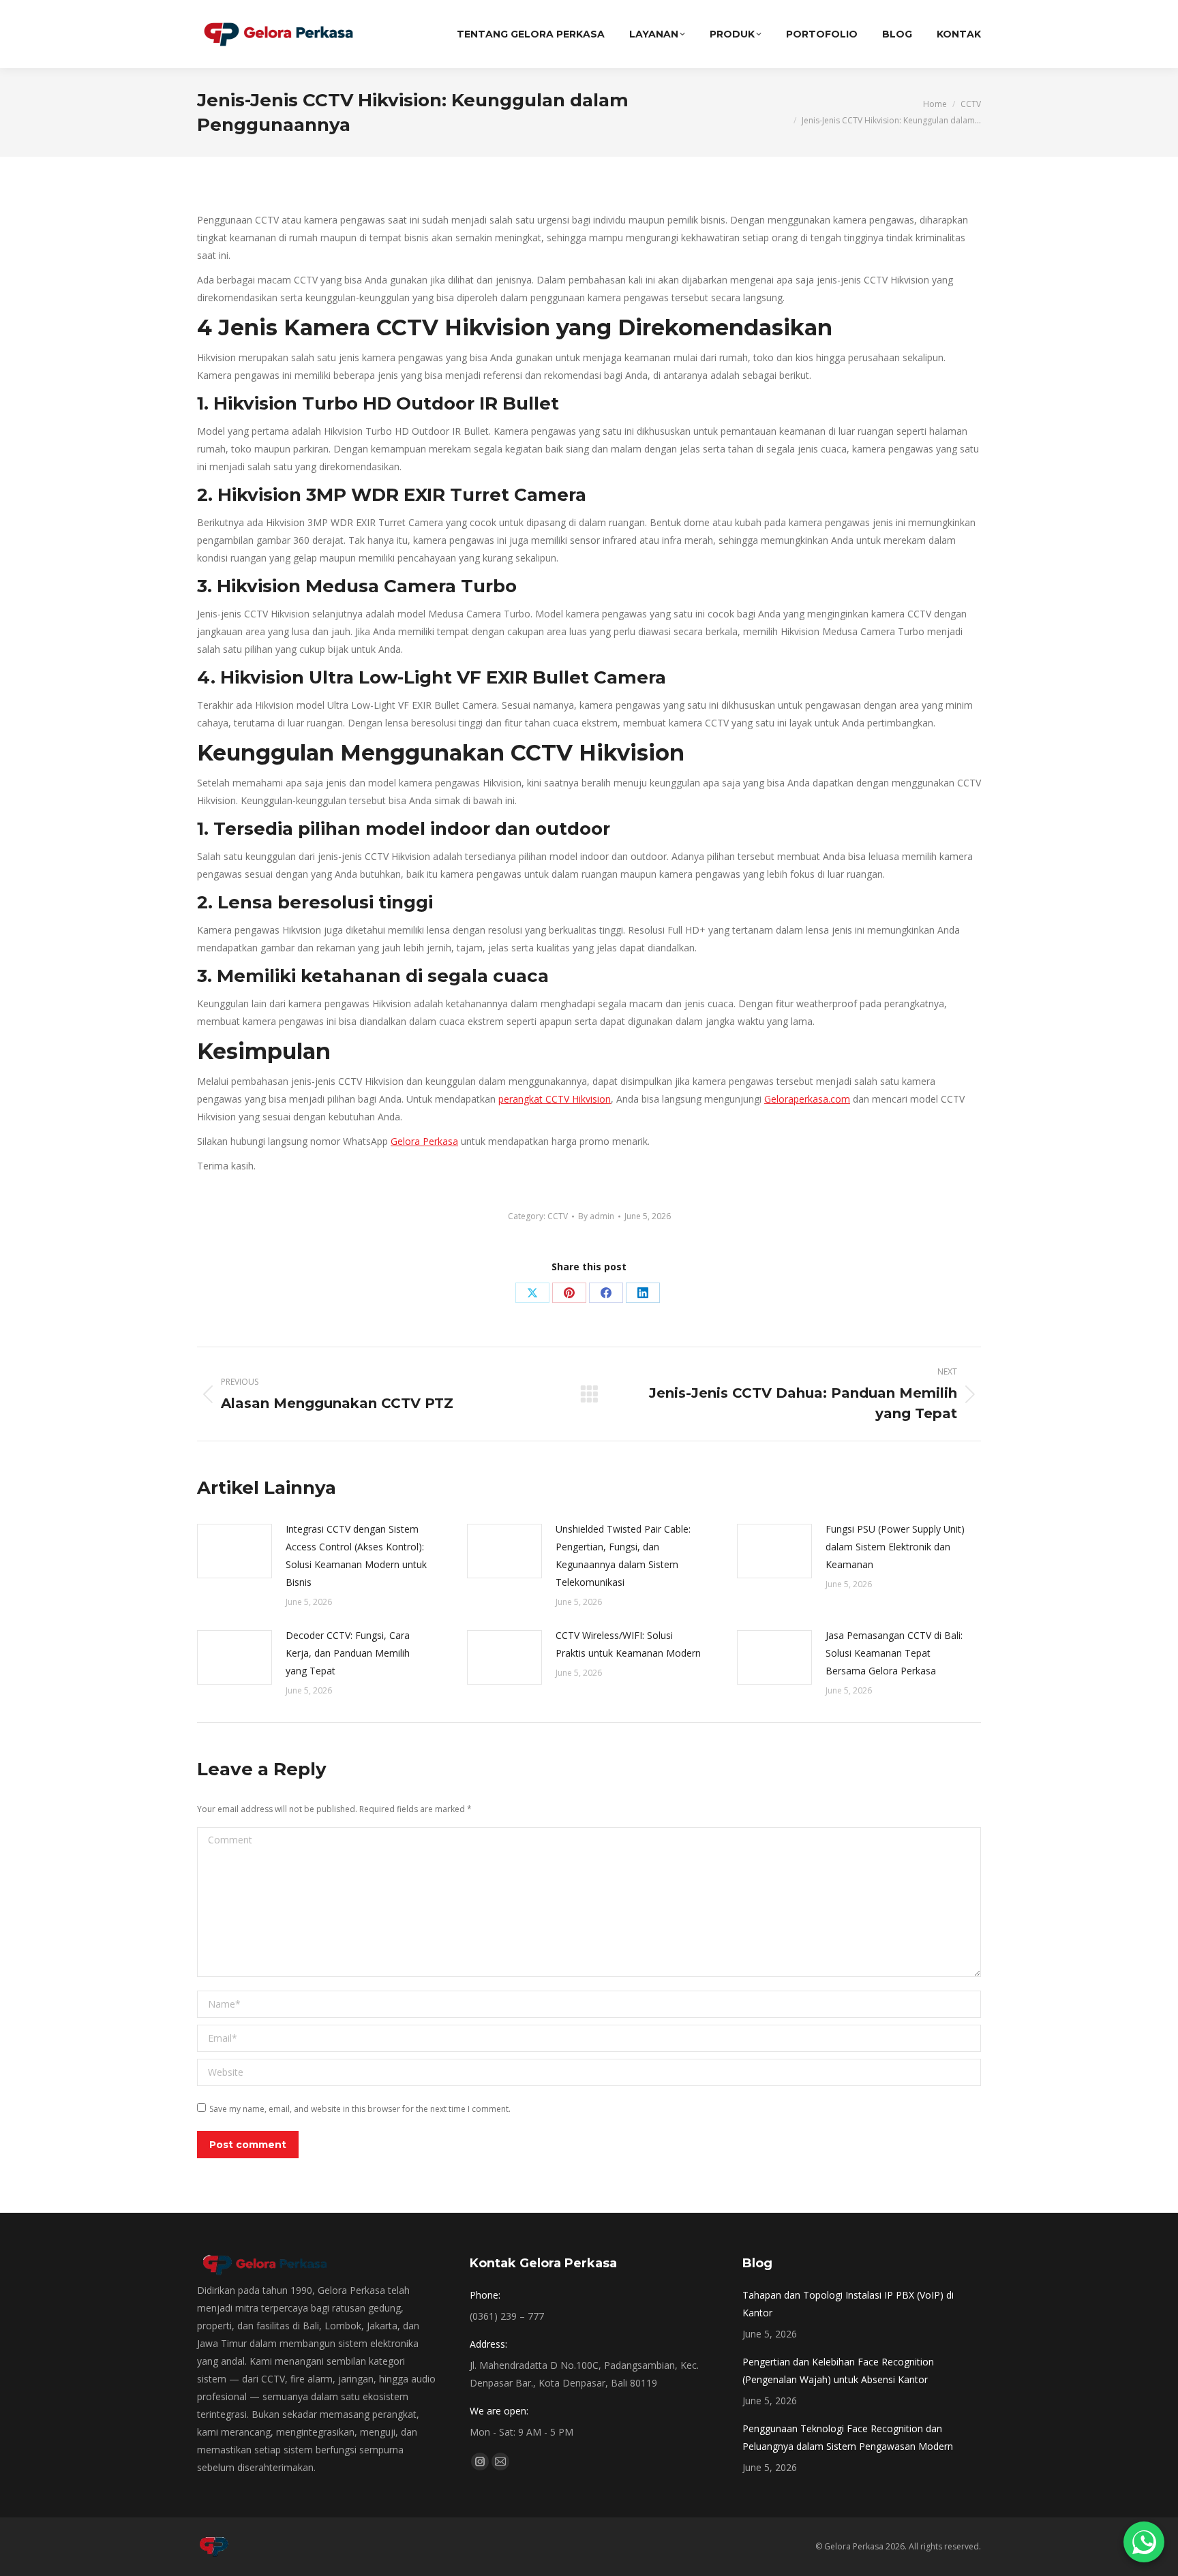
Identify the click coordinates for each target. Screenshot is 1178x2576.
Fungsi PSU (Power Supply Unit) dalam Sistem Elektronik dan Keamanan (895, 1547)
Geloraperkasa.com (807, 1099)
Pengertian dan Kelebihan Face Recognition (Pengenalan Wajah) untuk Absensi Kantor (838, 2371)
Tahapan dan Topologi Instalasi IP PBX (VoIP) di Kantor (848, 2304)
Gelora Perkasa (424, 1141)
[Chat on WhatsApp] (1144, 2542)
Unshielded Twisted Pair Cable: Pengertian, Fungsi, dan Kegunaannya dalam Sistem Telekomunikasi (623, 1555)
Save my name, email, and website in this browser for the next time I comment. (360, 2109)
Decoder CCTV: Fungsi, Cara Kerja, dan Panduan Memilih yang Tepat (348, 1653)
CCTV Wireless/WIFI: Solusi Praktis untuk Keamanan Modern (628, 1644)
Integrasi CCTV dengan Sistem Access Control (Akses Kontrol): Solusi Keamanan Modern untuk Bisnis (356, 1555)
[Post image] (235, 1551)
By (596, 1216)
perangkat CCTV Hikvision (555, 1099)
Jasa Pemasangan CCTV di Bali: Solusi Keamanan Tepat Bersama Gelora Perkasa (894, 1653)
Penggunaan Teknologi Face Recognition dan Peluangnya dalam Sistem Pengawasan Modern (848, 2437)
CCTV (558, 1216)
